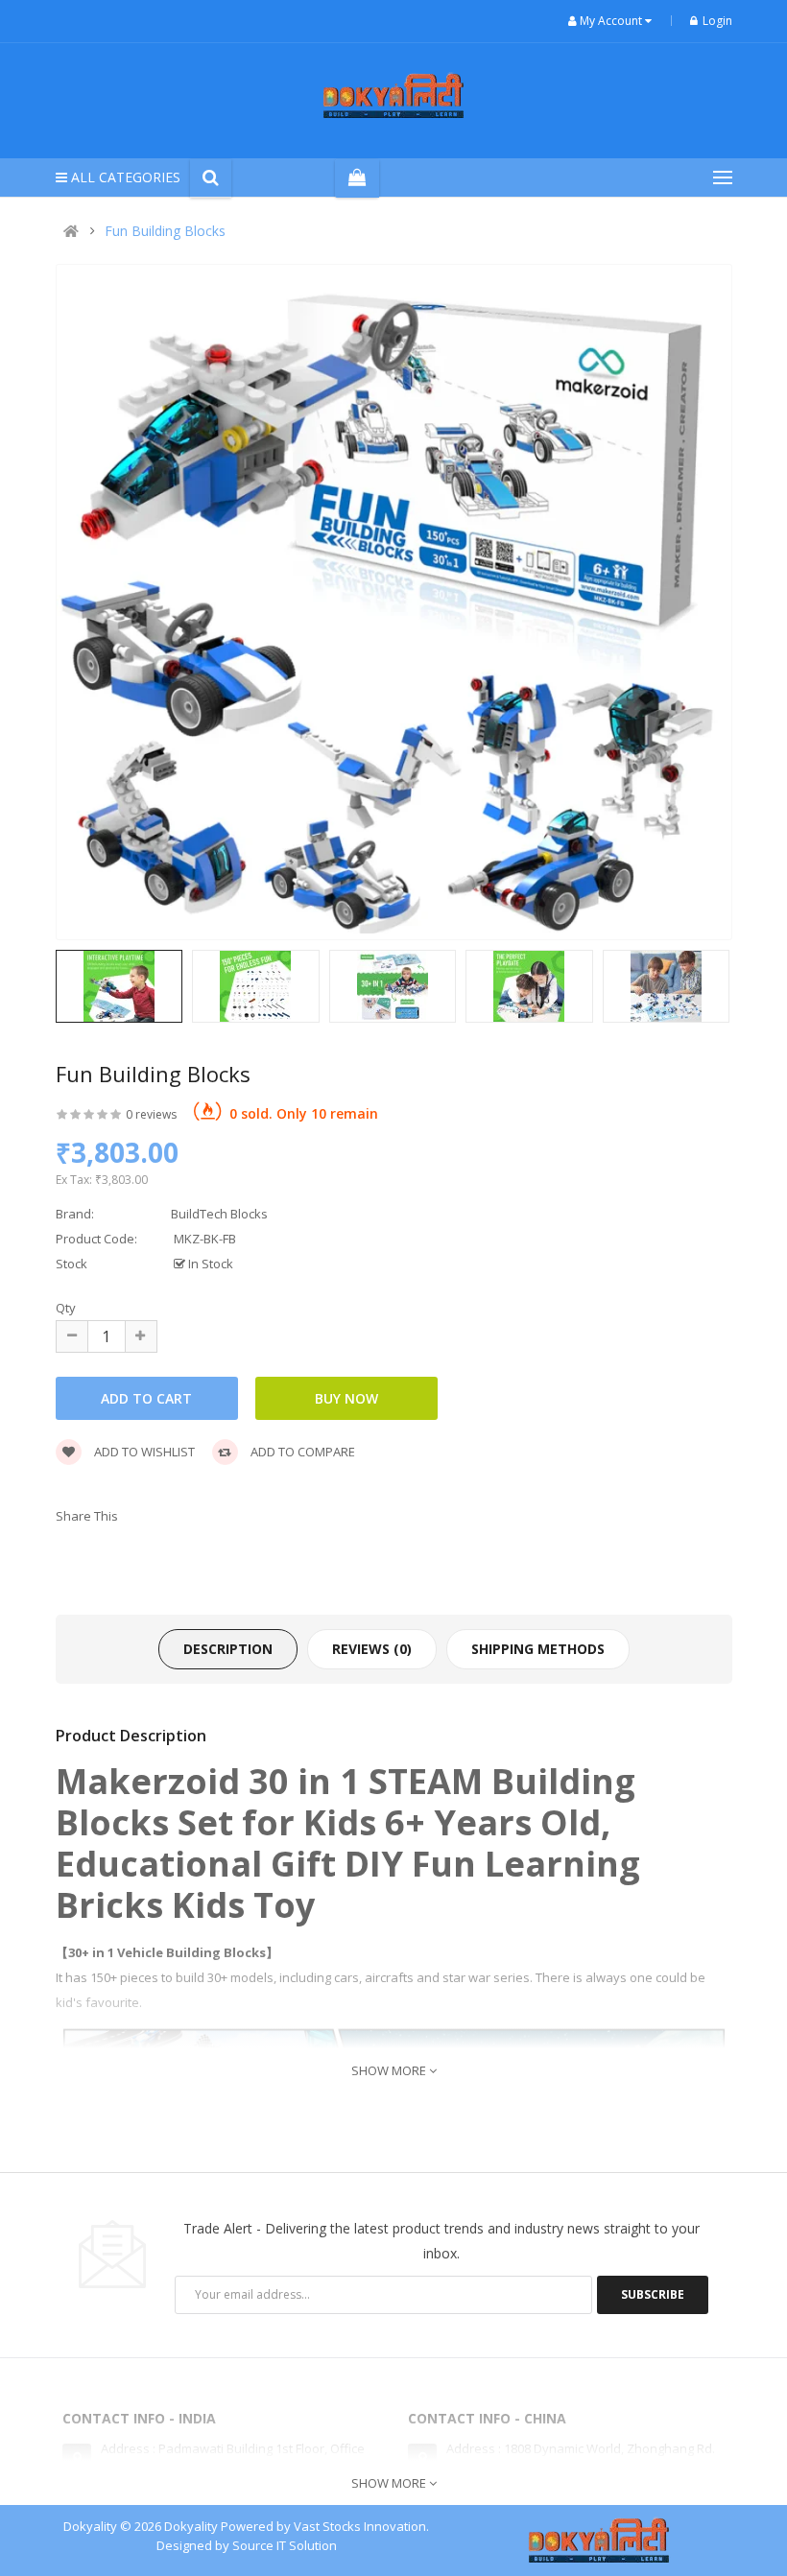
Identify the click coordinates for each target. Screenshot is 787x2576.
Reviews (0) (372, 1649)
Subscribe (653, 2294)
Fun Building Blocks (165, 231)
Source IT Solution (285, 2545)
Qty (66, 1308)
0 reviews (151, 1114)
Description (228, 1649)
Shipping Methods (538, 1649)
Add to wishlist (143, 1452)
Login (717, 21)
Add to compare (301, 1452)
